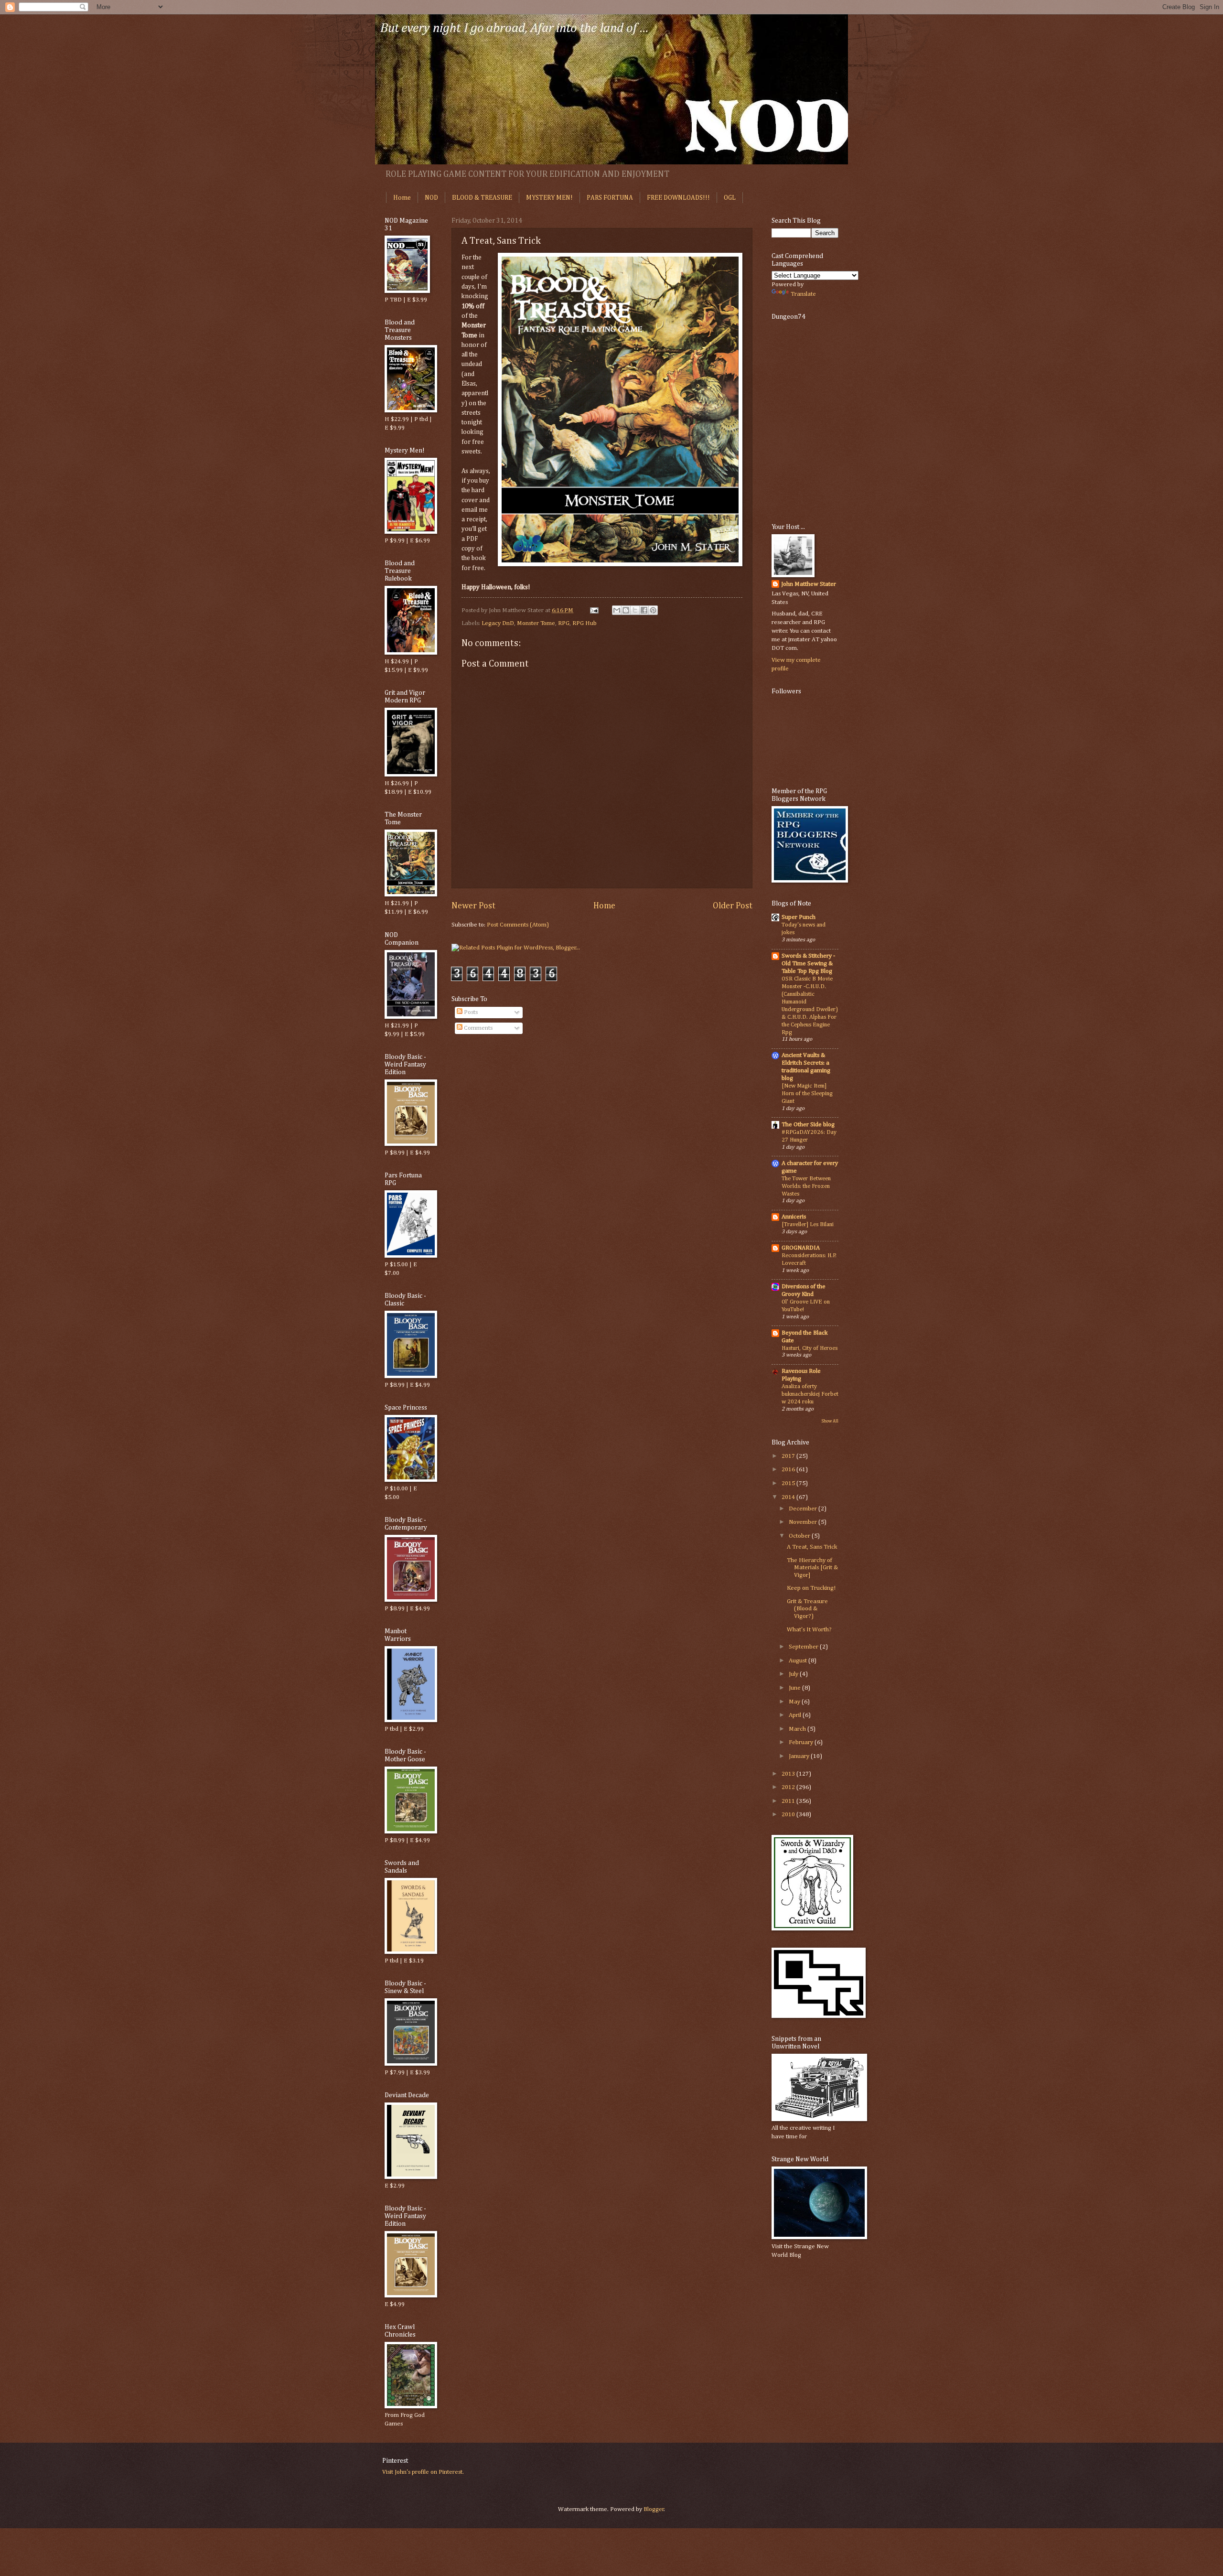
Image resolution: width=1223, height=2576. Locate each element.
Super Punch (799, 917)
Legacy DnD (498, 623)
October (800, 1536)
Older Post (733, 906)
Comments (477, 1028)
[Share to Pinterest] (653, 610)
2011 (789, 1801)
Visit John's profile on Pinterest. (423, 2472)
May (795, 1702)
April (796, 1715)
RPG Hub (585, 623)
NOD (431, 198)
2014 (789, 1497)
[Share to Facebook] (644, 610)
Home (402, 198)
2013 (789, 1774)
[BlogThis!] (626, 610)
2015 (789, 1483)
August (799, 1661)
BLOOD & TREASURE (482, 198)
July (794, 1674)
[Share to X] (635, 610)
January (800, 1756)
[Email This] (617, 610)
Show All (830, 1421)
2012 (789, 1787)
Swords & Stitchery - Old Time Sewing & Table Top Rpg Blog (808, 964)
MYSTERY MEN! (549, 198)
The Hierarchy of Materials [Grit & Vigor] (812, 1568)
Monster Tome (536, 623)
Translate (803, 294)
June (795, 1688)
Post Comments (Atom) (518, 925)
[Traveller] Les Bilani (808, 1224)
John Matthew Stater (809, 584)
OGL (730, 198)
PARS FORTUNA (610, 198)
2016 (789, 1470)
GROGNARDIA (801, 1248)
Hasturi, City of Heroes (810, 1348)
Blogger (654, 2509)
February (802, 1742)
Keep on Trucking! (811, 1588)
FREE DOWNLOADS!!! (678, 198)
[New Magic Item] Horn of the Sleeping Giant (807, 1094)
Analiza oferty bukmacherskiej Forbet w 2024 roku (810, 1394)
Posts (470, 1012)
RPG (564, 623)
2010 (789, 1815)
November (804, 1522)
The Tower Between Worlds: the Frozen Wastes (806, 1186)
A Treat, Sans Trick (812, 1547)
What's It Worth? (809, 1630)
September (804, 1647)
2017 (789, 1456)
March (798, 1729)
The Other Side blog (808, 1125)
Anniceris (794, 1217)
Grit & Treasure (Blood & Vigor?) (807, 1609)
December (804, 1509)
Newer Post (473, 906)
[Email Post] (594, 610)
